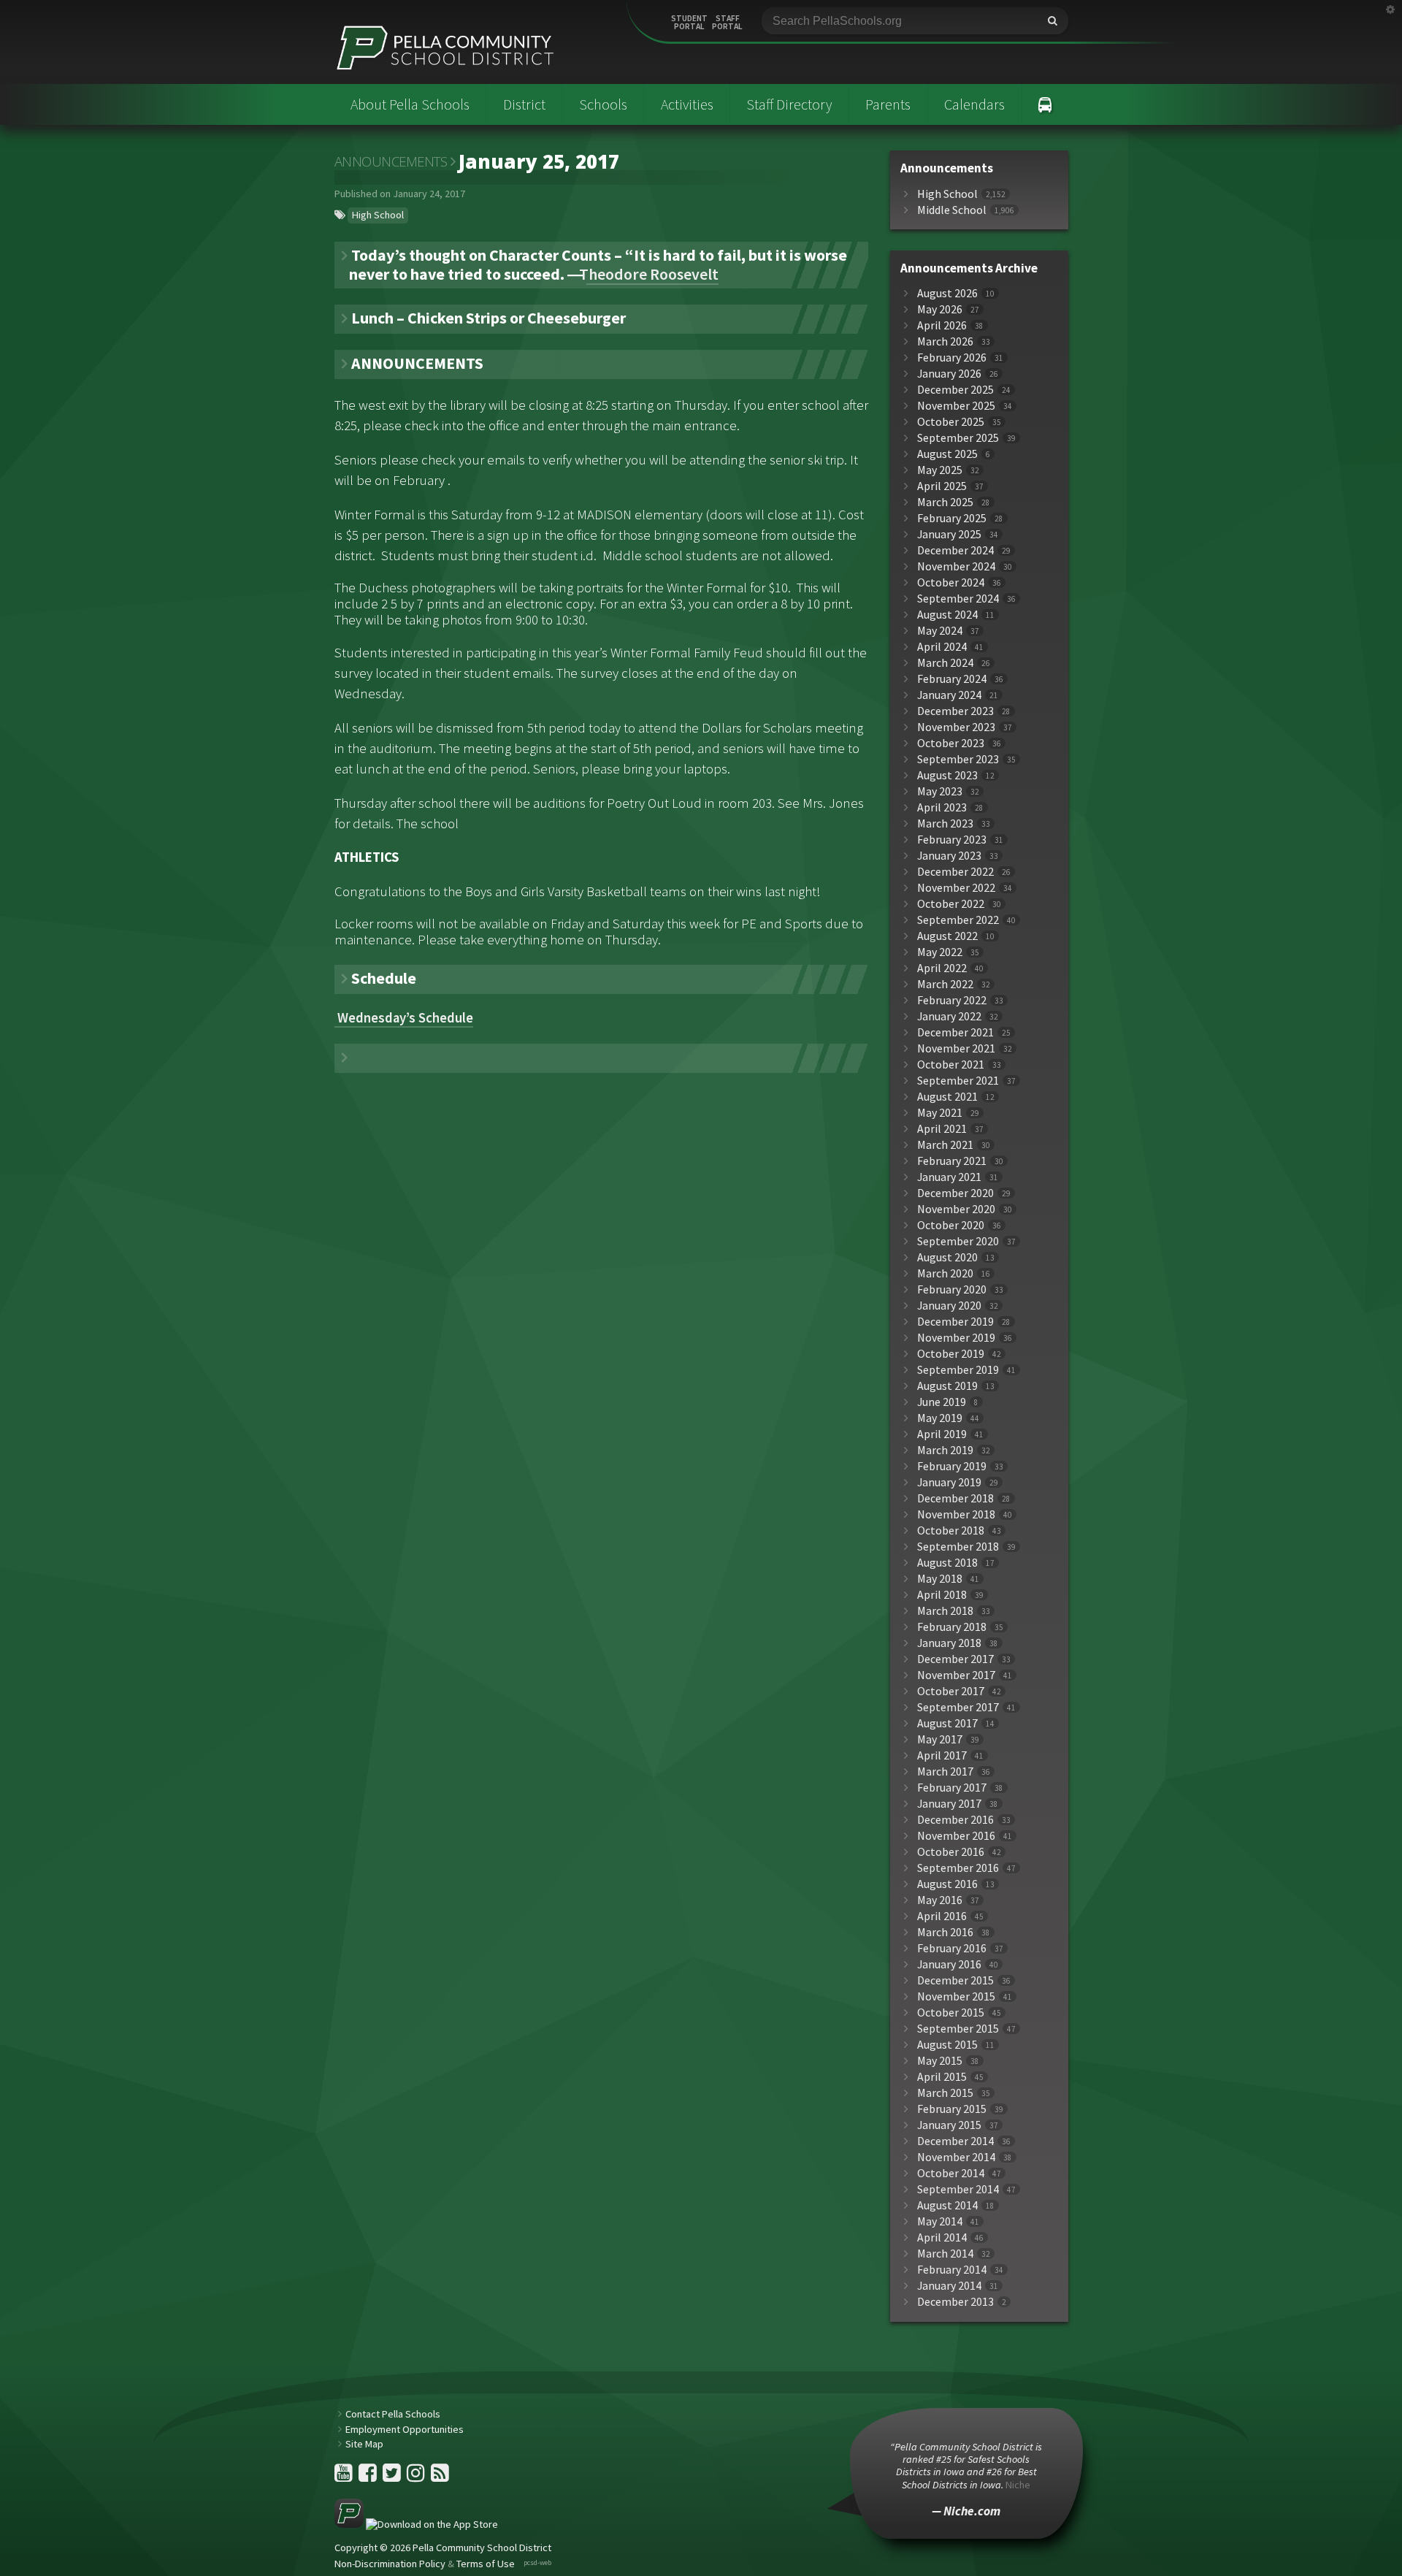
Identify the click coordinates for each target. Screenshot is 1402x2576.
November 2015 (956, 1996)
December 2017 (955, 1659)
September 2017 (958, 1707)
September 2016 (958, 1868)
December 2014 (955, 2141)
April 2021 (942, 1129)
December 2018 (955, 1498)
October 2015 (951, 2013)
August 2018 (947, 1563)
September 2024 (958, 599)
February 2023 (952, 840)
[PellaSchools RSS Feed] (440, 2477)
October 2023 (951, 743)
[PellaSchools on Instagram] (417, 2477)
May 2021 (940, 1113)
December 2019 (955, 1322)
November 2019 (956, 1338)
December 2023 (955, 711)
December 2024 (955, 550)
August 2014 (947, 2205)
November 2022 (956, 888)
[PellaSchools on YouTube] (345, 2477)
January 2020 (949, 1306)
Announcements (391, 161)
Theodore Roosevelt (652, 274)
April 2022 (942, 968)
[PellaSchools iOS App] (416, 2524)
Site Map (364, 2444)
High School (378, 215)
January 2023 (949, 856)
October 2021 (951, 1065)
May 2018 (940, 1579)
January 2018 (949, 1643)
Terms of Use (486, 2564)
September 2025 (958, 438)
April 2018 (942, 1595)
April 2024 (942, 647)
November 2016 (956, 1836)
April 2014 (942, 2237)
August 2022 (947, 936)
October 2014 (951, 2173)
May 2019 (940, 1418)
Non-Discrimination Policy (390, 2564)
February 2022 (952, 1000)
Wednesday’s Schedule (404, 1018)
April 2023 (942, 807)
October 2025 (951, 422)
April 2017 (942, 1755)
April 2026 (942, 325)
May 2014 (940, 2221)
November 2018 (956, 1514)
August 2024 (947, 615)
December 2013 (955, 2302)
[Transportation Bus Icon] (1045, 104)
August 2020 (947, 1257)
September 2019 (958, 1370)
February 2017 (952, 1788)
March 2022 (945, 984)
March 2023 (945, 823)
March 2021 (945, 1145)
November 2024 (956, 566)
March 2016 (945, 1932)
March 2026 (945, 341)
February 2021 (952, 1161)
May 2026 (940, 309)
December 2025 (955, 390)
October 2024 (951, 582)
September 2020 (958, 1241)
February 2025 (952, 518)
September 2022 (958, 920)
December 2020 (955, 1193)
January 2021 (949, 1177)
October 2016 (951, 1852)
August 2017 (947, 1723)
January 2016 (949, 1964)
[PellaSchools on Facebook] (369, 2477)
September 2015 (958, 2029)
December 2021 (955, 1032)
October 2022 (951, 904)
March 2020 (945, 1273)
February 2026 (952, 358)
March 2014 (945, 2254)
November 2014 (956, 2157)
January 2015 (949, 2125)
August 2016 (947, 1884)
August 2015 (947, 2045)
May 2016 (940, 1900)
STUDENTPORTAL (689, 23)
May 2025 (940, 470)
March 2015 (945, 2093)
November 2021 (956, 1048)
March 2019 (945, 1450)
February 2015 (952, 2109)
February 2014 (952, 2270)
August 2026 (947, 293)
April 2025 (942, 486)
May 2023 (940, 791)
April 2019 (942, 1434)
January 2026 (949, 374)
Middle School (952, 210)
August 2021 (947, 1097)
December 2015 (955, 1980)
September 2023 (958, 759)
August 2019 (947, 1386)
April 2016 (942, 1916)
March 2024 (945, 663)
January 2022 (949, 1016)
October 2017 (951, 1691)
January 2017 (949, 1804)
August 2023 (947, 775)
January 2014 (949, 2286)
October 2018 (951, 1530)
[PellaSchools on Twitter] (393, 2477)
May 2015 (940, 2061)
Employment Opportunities (405, 2429)
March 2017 (945, 1772)
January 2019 (949, 1482)
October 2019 (951, 1354)
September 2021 (958, 1081)
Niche (1018, 2485)
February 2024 (952, 679)
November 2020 (956, 1209)
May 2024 (940, 631)
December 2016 (955, 1820)
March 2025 (945, 502)
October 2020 (951, 1225)
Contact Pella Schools (393, 2414)
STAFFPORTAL (727, 23)
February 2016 (952, 1948)
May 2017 (940, 1739)
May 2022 (940, 952)
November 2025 (956, 406)
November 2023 (956, 727)
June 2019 (942, 1402)
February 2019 (952, 1466)
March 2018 (945, 1611)
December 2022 (955, 872)
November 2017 (956, 1675)
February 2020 (952, 1289)
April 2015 (942, 2077)
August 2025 (947, 454)
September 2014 (958, 2189)
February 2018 (952, 1627)
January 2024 (949, 695)
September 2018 (958, 1547)
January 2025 (949, 534)
